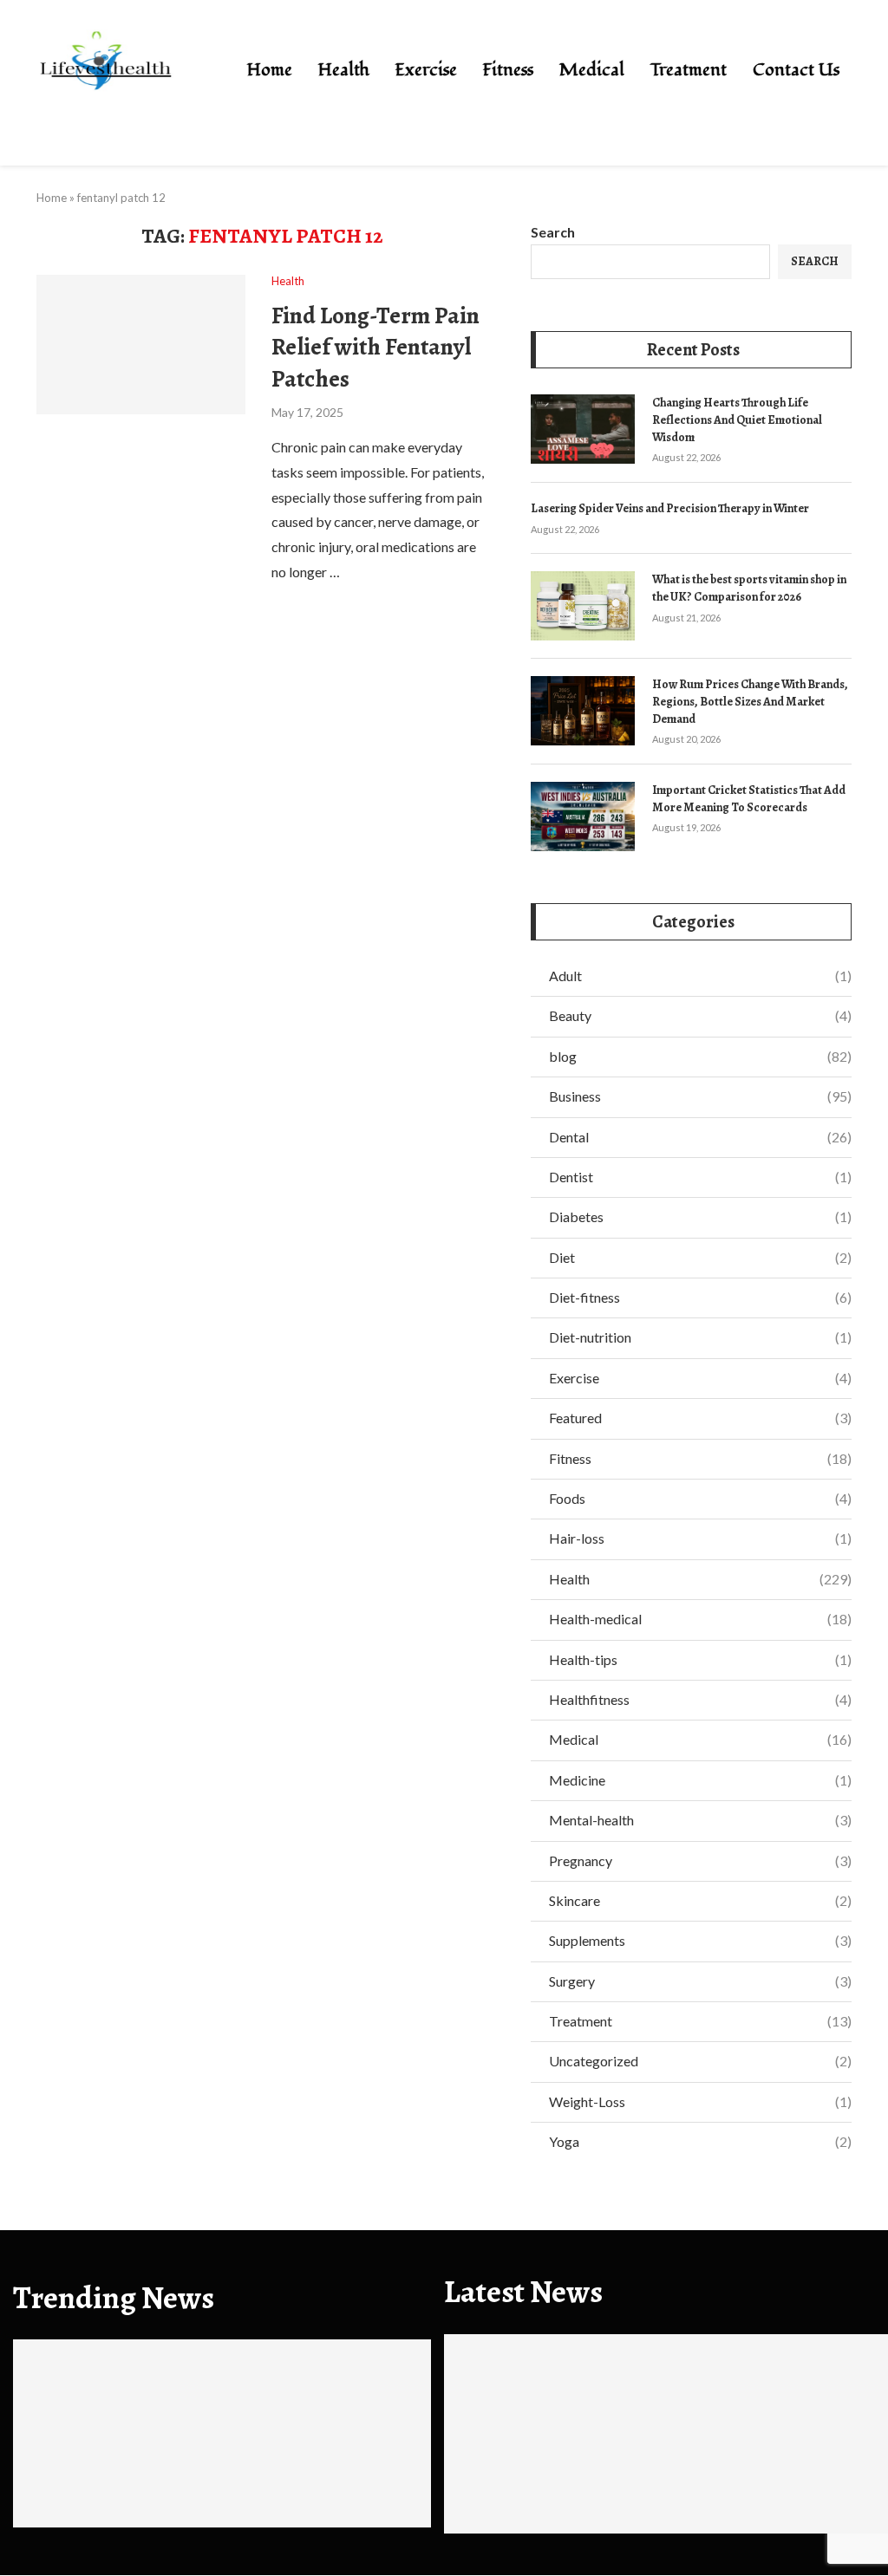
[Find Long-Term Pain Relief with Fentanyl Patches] (141, 344)
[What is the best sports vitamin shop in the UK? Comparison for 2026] (583, 606)
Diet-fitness (700, 1297)
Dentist (700, 1177)
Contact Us (796, 70)
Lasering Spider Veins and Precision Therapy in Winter (670, 508)
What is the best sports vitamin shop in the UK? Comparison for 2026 (749, 588)
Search (553, 232)
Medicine (700, 1780)
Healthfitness (700, 1699)
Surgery (700, 1981)
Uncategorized (700, 2061)
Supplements (700, 1940)
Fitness (508, 70)
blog (700, 1056)
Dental (700, 1137)
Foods (700, 1498)
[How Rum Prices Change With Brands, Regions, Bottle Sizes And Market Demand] (583, 711)
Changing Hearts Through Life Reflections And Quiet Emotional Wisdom (737, 420)
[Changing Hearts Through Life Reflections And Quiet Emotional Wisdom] (583, 429)
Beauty (700, 1015)
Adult (700, 976)
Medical (592, 70)
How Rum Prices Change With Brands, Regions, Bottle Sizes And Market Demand (750, 701)
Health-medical (700, 1619)
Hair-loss (700, 1538)
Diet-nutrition (700, 1337)
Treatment (689, 70)
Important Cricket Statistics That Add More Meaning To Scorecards (749, 799)
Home (270, 70)
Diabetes (700, 1216)
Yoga (700, 2141)
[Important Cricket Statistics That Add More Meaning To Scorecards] (583, 816)
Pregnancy (700, 1860)
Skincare (700, 1900)
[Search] (879, 72)
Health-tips (700, 1659)
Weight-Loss (700, 2101)
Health (344, 70)
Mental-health (700, 1820)
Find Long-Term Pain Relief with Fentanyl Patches (375, 347)
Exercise (426, 70)
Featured (700, 1418)
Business (700, 1096)
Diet (700, 1257)
